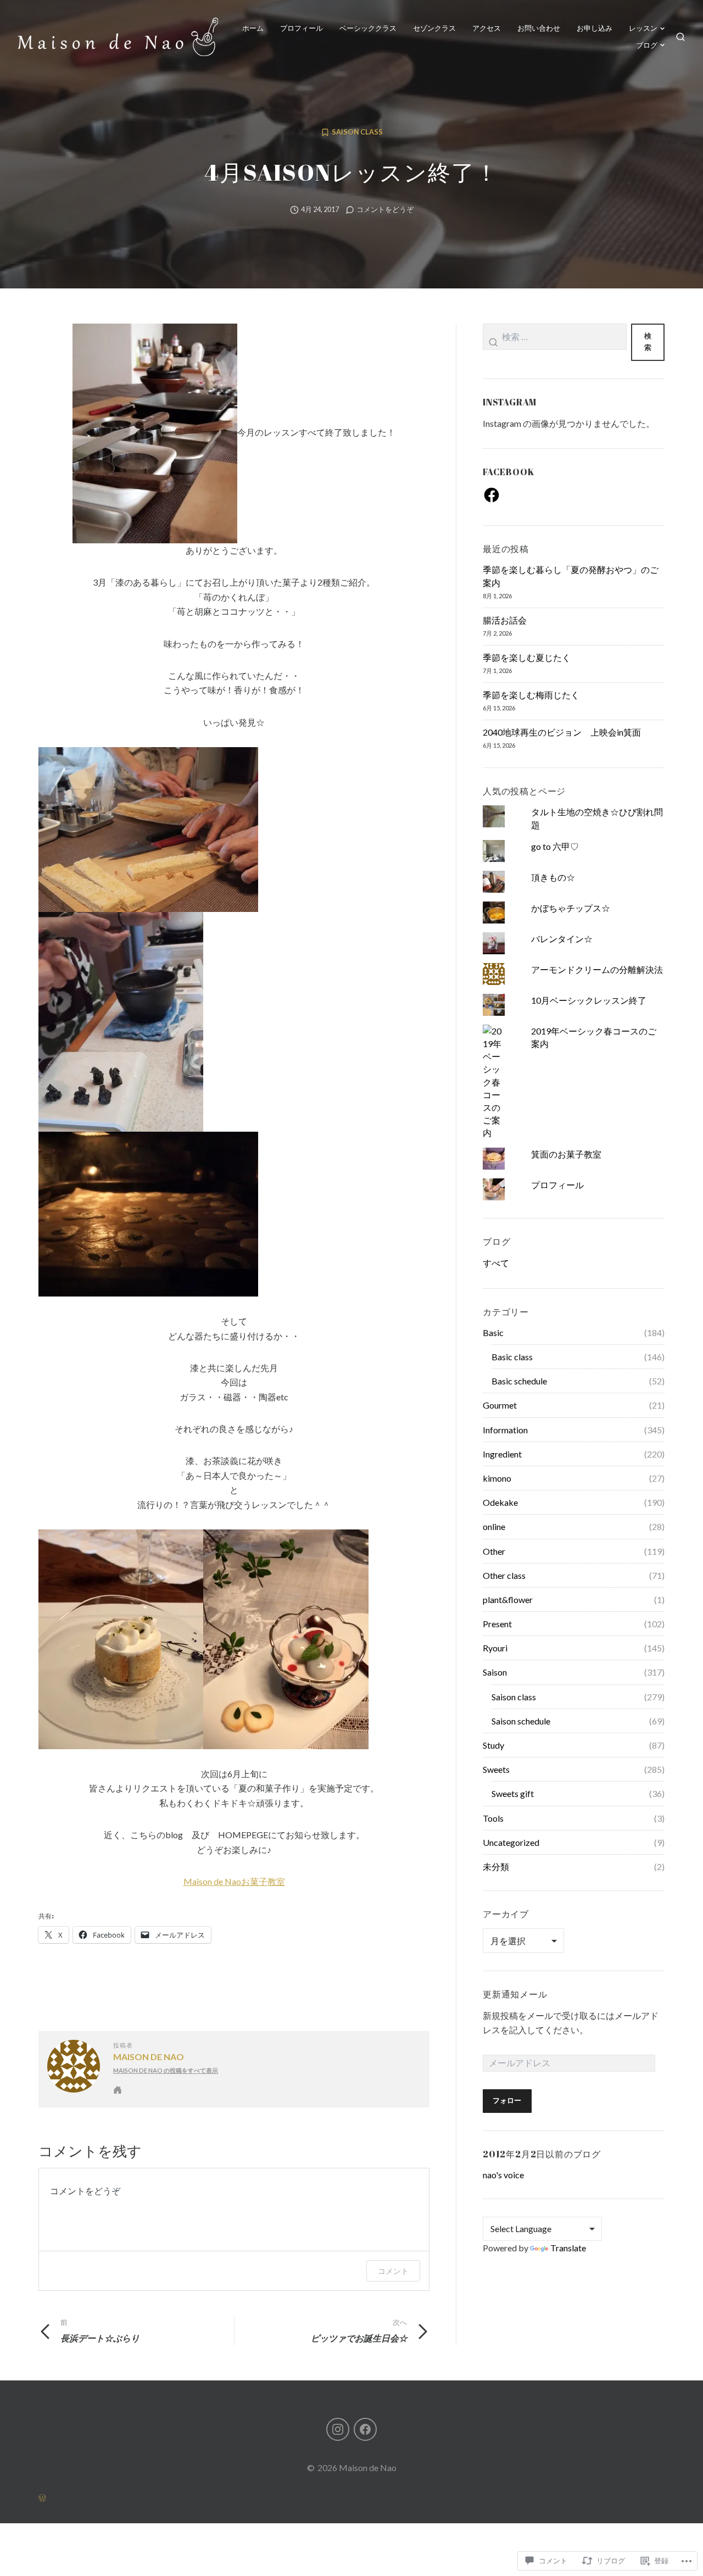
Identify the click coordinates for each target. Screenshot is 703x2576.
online (494, 1526)
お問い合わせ (539, 28)
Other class (504, 1575)
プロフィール (302, 28)
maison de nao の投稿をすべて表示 (166, 2070)
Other (494, 1551)
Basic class (512, 1357)
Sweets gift (513, 1793)
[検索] (680, 37)
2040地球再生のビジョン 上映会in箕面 (562, 732)
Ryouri (495, 1648)
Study (493, 1745)
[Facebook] (492, 495)
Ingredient (502, 1454)
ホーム (253, 28)
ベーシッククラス (368, 28)
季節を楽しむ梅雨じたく (531, 695)
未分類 (496, 1866)
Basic (493, 1332)
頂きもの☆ (553, 877)
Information (505, 1430)
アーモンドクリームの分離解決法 (597, 969)
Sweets (496, 1769)
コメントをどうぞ (385, 210)
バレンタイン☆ (562, 939)
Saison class (357, 132)
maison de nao (149, 2057)
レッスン (643, 28)
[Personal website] (118, 2090)
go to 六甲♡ (555, 846)
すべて (496, 1263)
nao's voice (503, 2175)
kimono (497, 1478)
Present (497, 1624)
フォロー (507, 2101)
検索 (648, 342)
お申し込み (595, 28)
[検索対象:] (555, 342)
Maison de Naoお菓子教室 (234, 1881)
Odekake (500, 1502)
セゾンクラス (434, 28)
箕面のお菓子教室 (566, 1154)
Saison (495, 1672)
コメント (393, 2271)
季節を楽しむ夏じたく (527, 657)
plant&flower (508, 1599)
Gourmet (500, 1405)
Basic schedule (519, 1381)
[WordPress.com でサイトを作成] (351, 2497)
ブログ (647, 45)
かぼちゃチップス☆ (571, 908)
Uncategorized (511, 1842)
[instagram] (338, 2429)
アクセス (487, 28)
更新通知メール (515, 1994)
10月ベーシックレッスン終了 (589, 1000)
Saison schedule (521, 1721)
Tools (493, 1818)
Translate (568, 2248)
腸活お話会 (505, 620)
